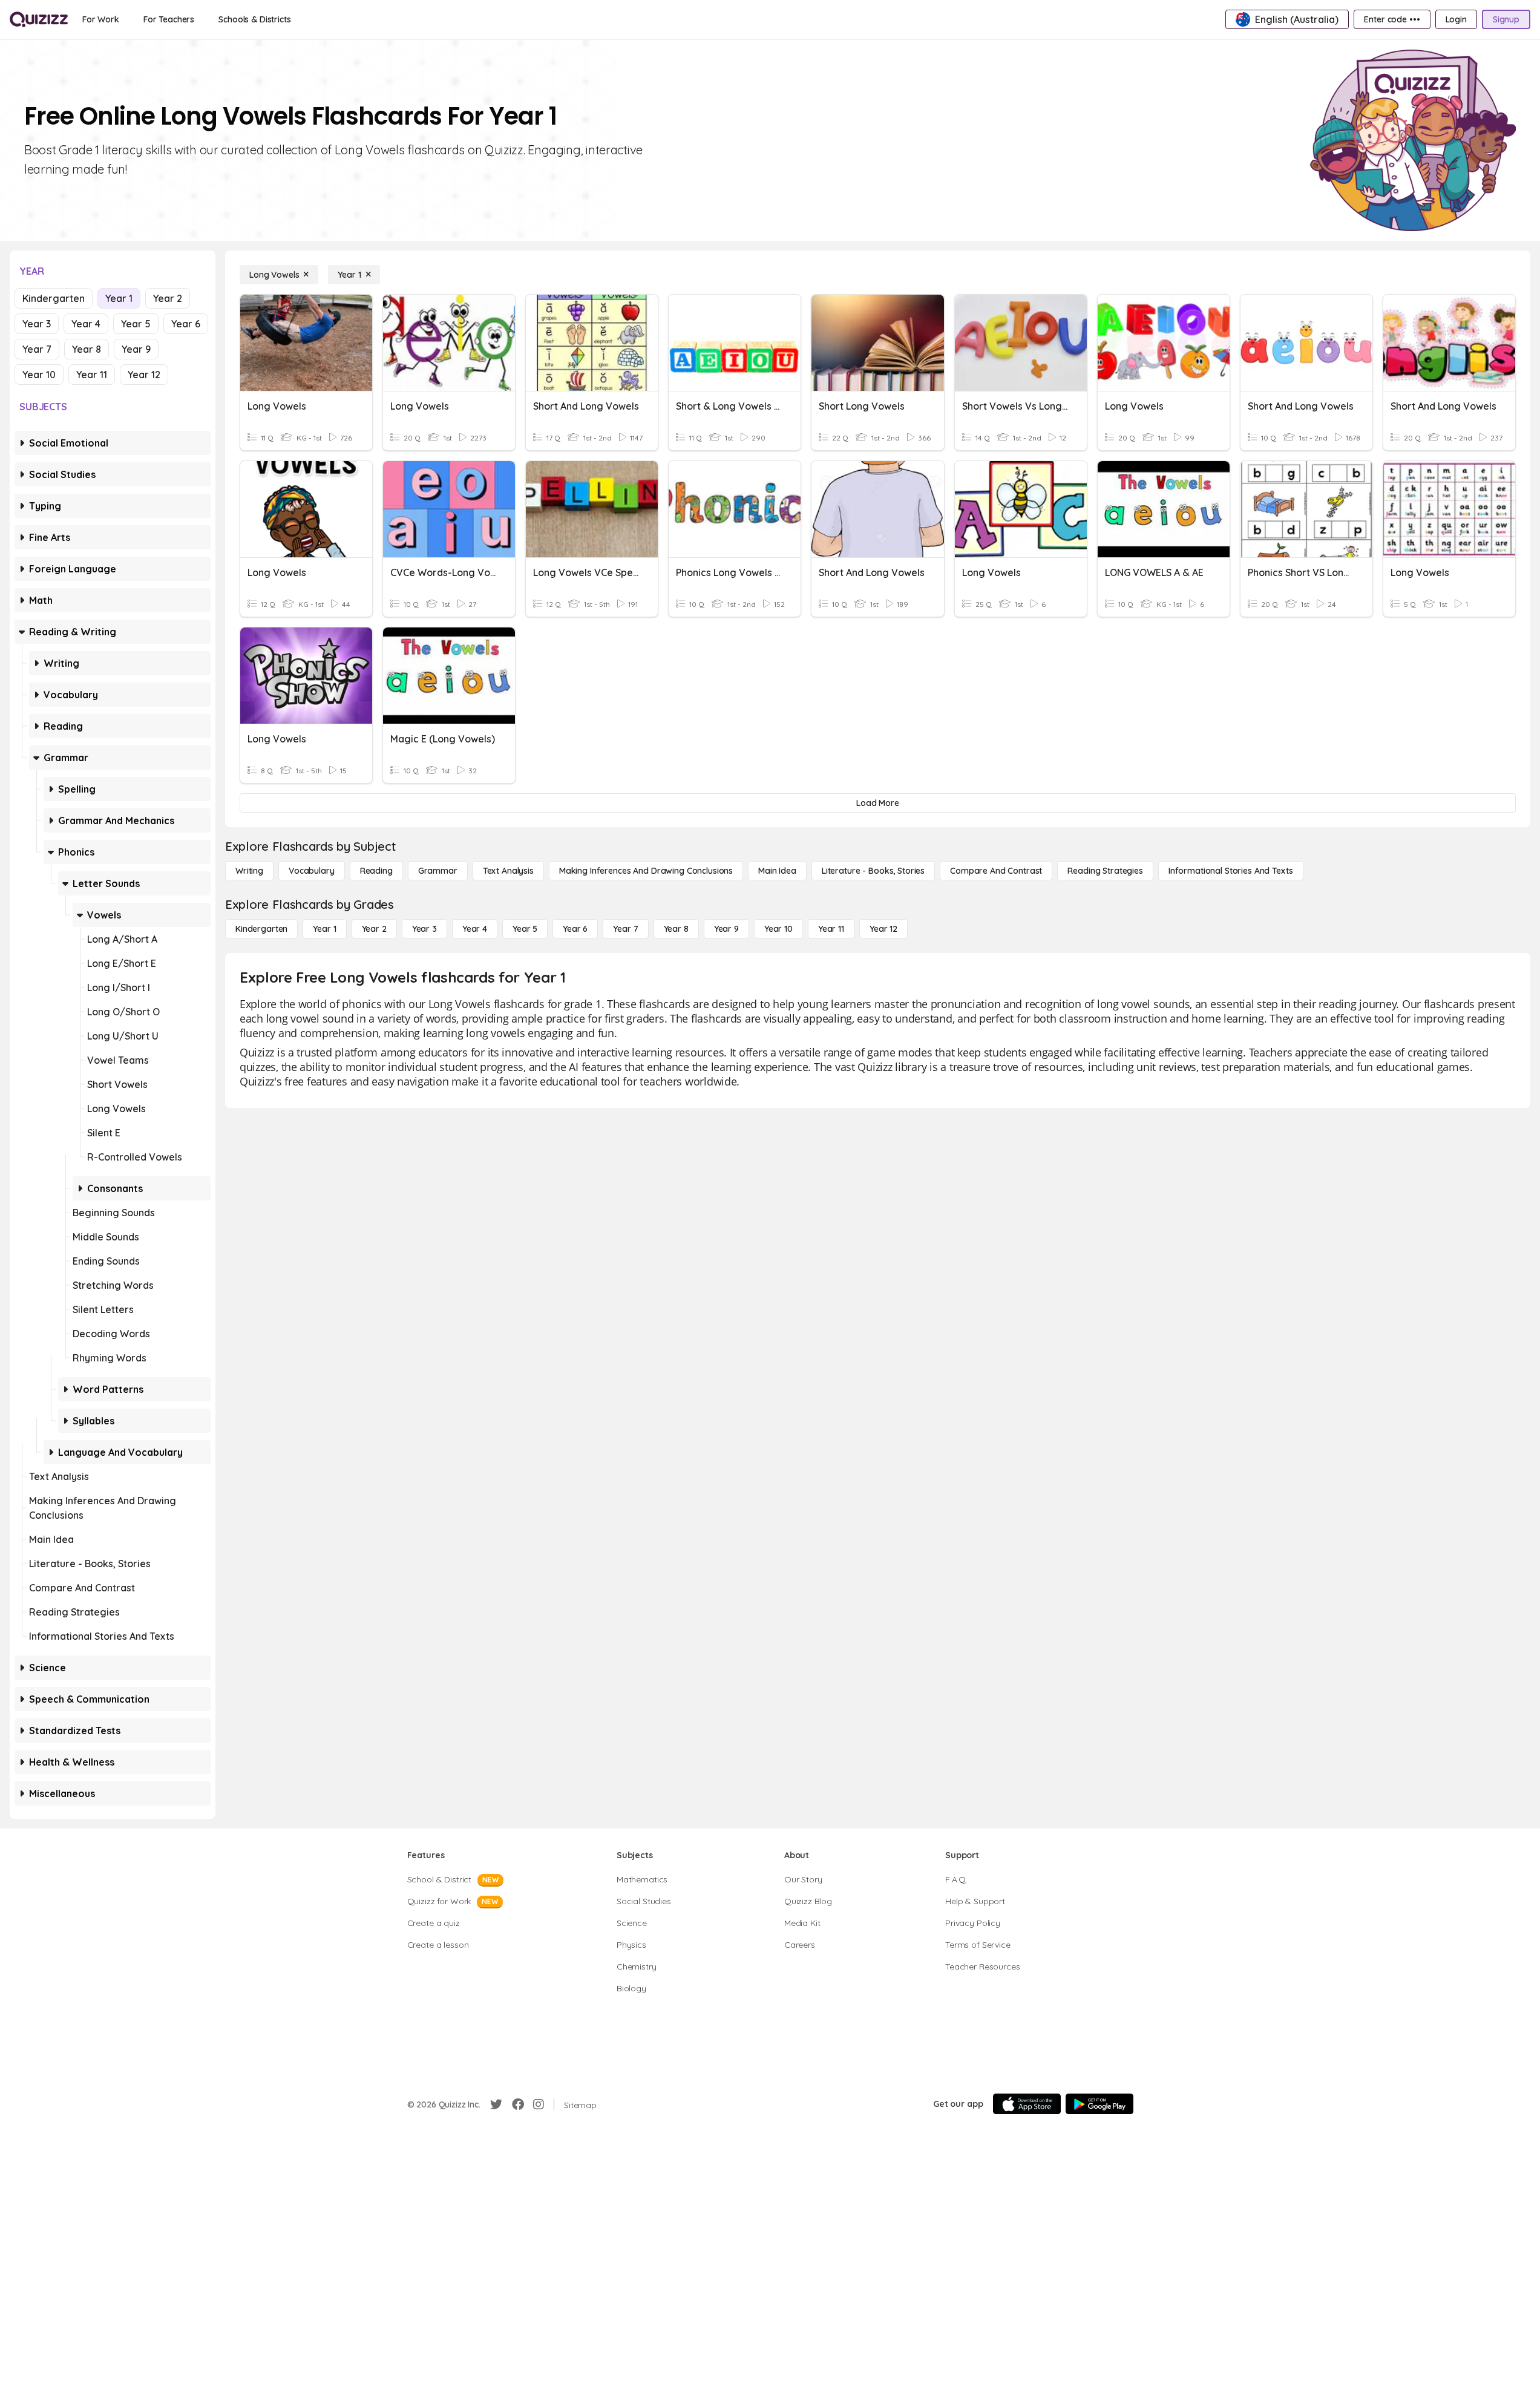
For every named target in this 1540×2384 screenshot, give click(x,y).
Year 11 (92, 375)
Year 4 (86, 324)
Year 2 (168, 298)
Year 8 (87, 349)
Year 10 (39, 375)
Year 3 (37, 324)
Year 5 (136, 324)
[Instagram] (539, 2104)
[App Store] (1027, 2104)
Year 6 (186, 324)
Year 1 (119, 298)
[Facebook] (518, 2104)
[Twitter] (496, 2104)
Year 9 (136, 349)
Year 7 (37, 349)
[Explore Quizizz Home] (39, 19)
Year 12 (144, 375)
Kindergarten (54, 298)
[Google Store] (1099, 2104)
